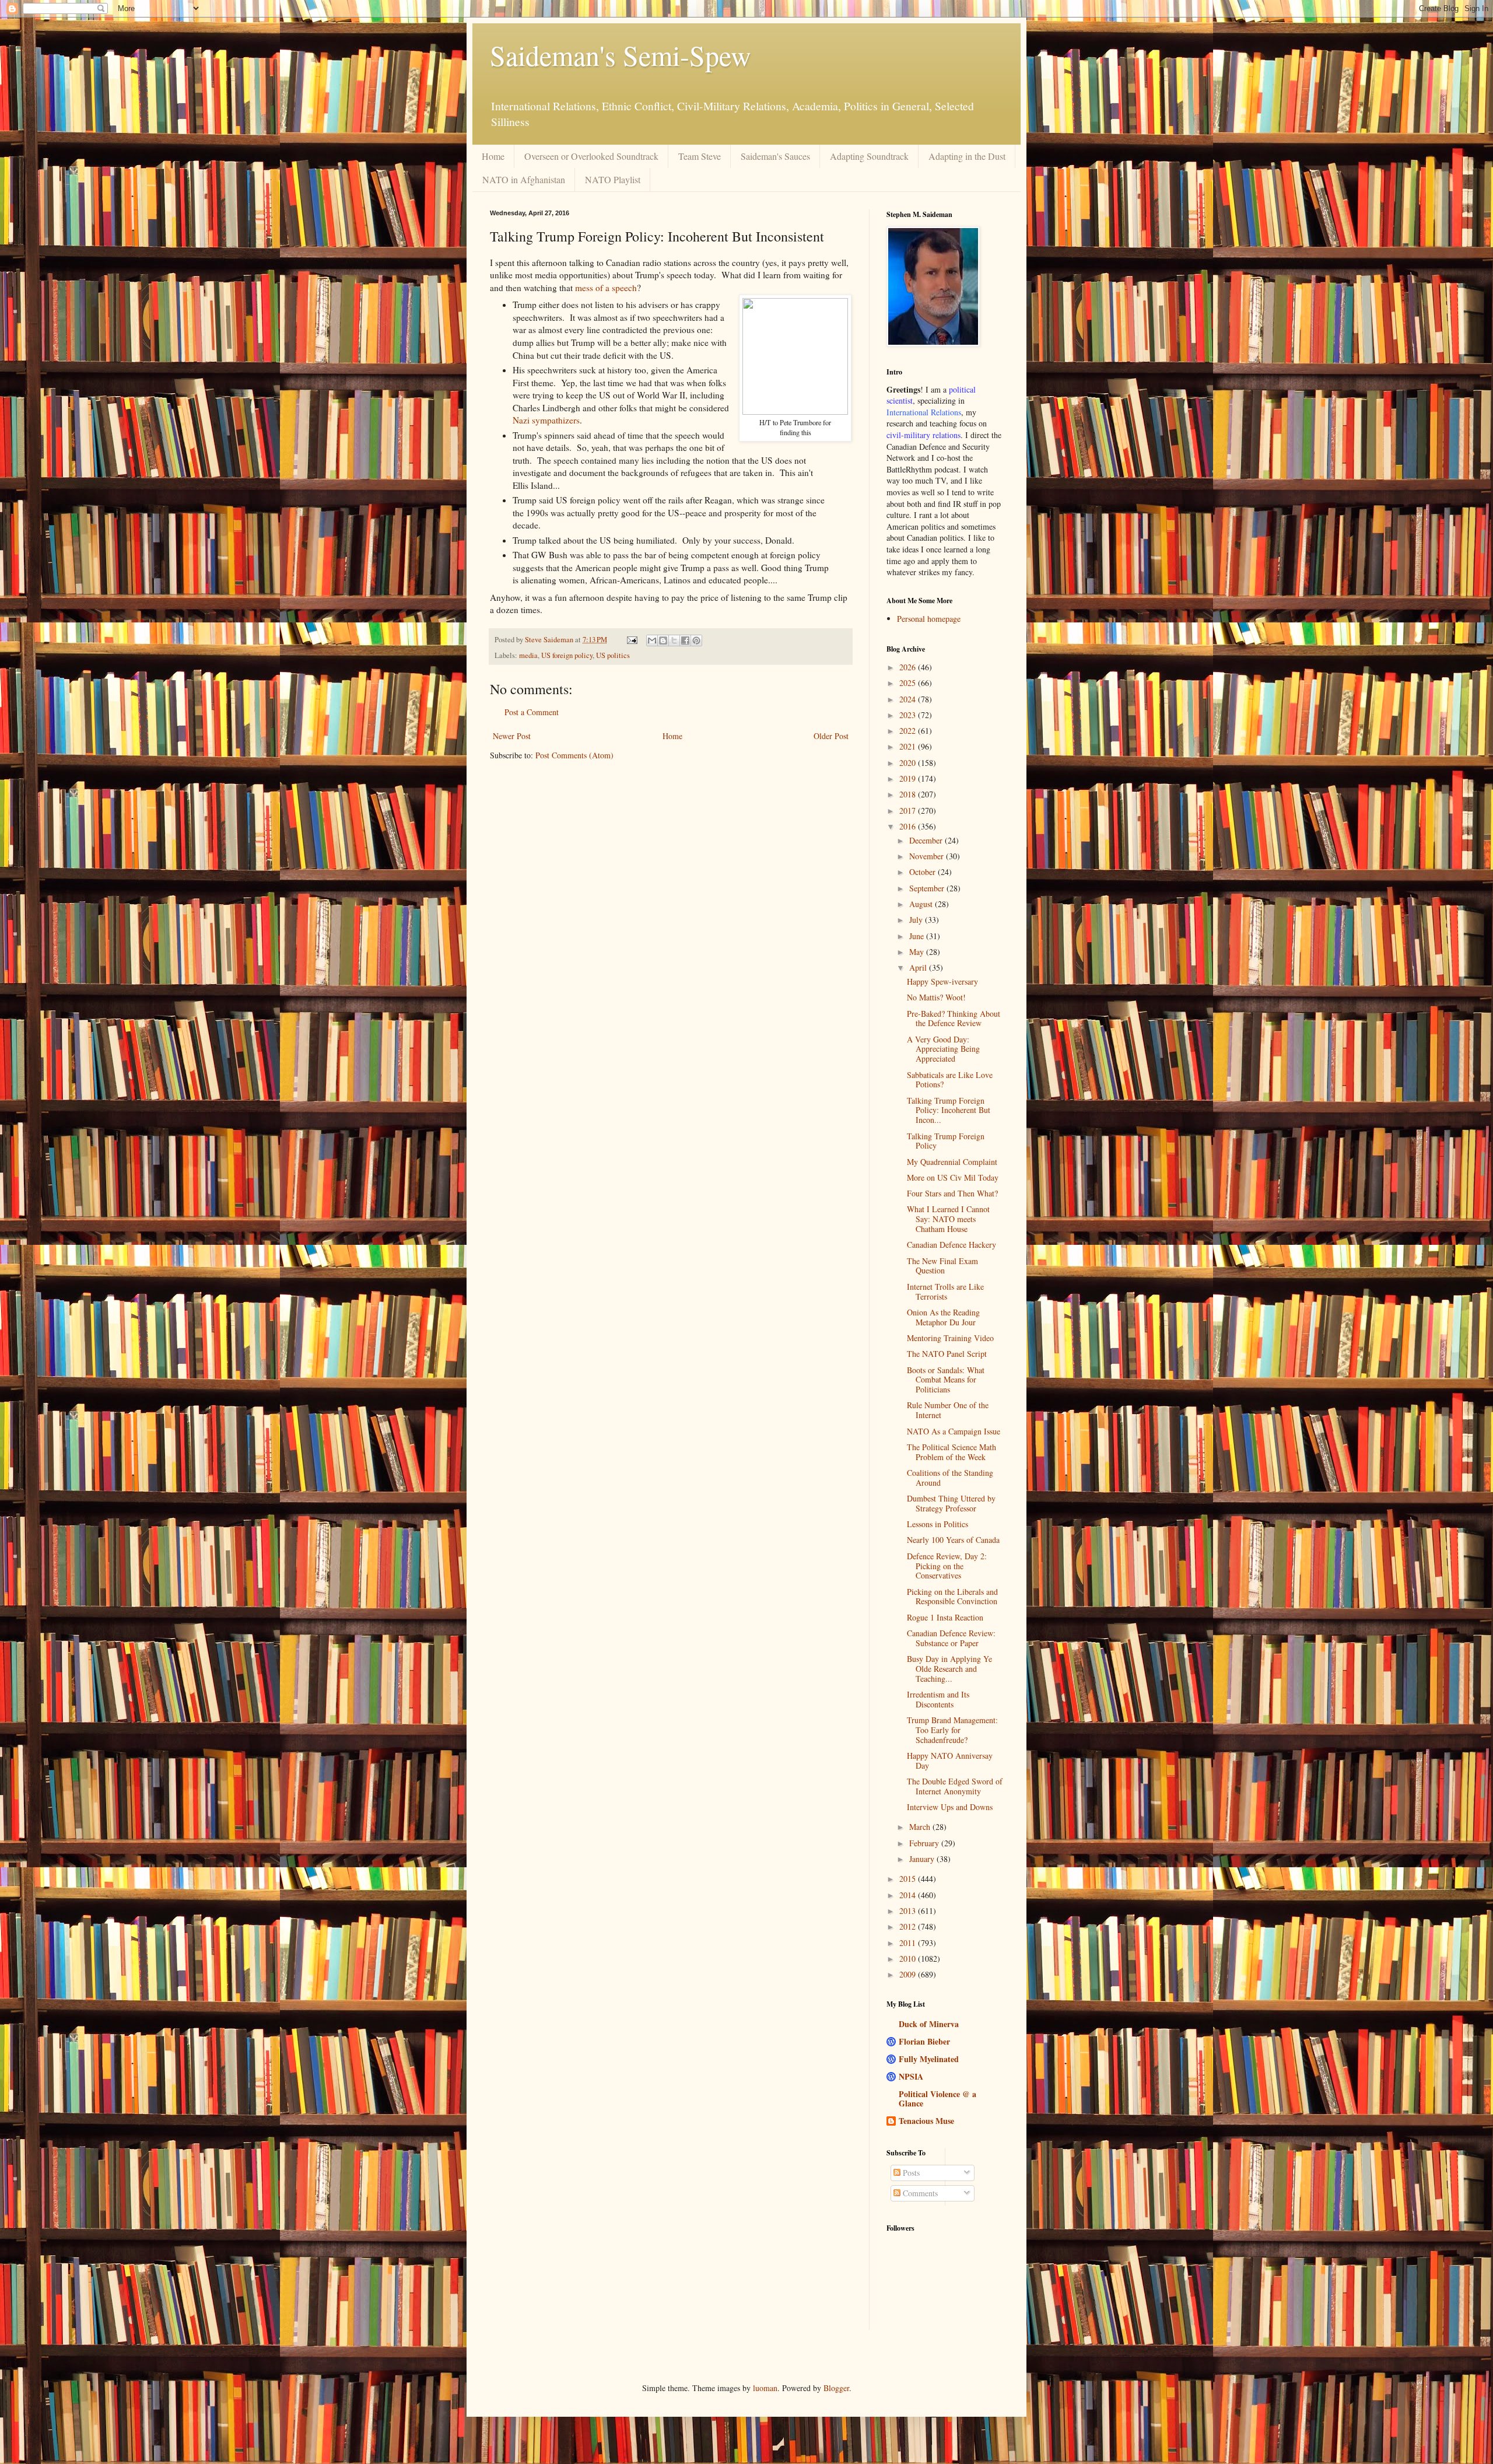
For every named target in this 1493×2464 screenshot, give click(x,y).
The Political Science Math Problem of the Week (951, 1452)
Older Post (831, 736)
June (918, 936)
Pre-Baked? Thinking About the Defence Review (954, 1019)
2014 (909, 1895)
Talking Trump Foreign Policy (946, 1141)
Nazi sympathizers (546, 420)
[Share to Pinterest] (696, 640)
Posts (910, 2173)
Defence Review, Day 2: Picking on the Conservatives (947, 1566)
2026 (909, 667)
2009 (909, 1974)
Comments (919, 2193)
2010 (909, 1959)
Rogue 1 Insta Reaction (945, 1617)
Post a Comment (532, 712)
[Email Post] (631, 640)
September (928, 888)
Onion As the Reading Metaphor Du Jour (943, 1317)
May (918, 952)
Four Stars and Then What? (952, 1193)
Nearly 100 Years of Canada (953, 1540)
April (919, 967)
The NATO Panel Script (947, 1354)
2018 (909, 794)
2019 (909, 778)
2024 (909, 699)
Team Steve (700, 156)
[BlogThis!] (663, 640)
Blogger (836, 2388)
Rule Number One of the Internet (948, 1410)
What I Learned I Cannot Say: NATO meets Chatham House (948, 1219)
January (923, 1859)
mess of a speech (606, 288)
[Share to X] (674, 640)
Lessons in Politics (937, 1524)
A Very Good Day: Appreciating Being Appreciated (943, 1049)
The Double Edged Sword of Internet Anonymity (955, 1786)
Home (493, 156)
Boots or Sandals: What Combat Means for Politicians (946, 1380)
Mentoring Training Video (950, 1338)
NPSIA (911, 2076)
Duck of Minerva (929, 2024)
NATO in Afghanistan (524, 179)
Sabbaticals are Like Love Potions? (950, 1080)
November (928, 856)
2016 (909, 826)
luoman (765, 2388)
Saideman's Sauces (775, 156)
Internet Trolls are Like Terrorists (945, 1291)
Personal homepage (929, 619)
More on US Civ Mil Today (953, 1177)
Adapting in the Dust (967, 156)
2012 (909, 1926)
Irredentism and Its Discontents (938, 1699)
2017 (909, 811)
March (921, 1827)
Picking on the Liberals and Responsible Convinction (952, 1597)
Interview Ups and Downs (950, 1807)
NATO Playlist (613, 179)
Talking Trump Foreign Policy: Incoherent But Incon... (949, 1110)
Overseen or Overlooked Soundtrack (591, 156)
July (917, 920)
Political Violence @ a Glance (937, 2099)
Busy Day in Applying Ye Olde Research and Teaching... (949, 1669)
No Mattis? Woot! (936, 997)
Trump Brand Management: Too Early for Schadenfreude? (952, 1730)
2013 (909, 1911)
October (924, 872)
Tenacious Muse (926, 2121)
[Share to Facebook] (685, 640)
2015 (909, 1879)
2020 (909, 763)
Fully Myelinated (929, 2059)
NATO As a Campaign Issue (954, 1431)
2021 (909, 746)
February (925, 1843)
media (528, 655)
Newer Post (512, 736)
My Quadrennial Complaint (952, 1162)
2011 (909, 1943)
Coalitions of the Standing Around (950, 1478)
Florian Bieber (924, 2041)
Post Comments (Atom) (574, 755)
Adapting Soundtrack (869, 156)
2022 (909, 731)
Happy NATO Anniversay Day (950, 1760)
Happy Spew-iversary (942, 981)
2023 (909, 715)
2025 (909, 683)
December (927, 840)
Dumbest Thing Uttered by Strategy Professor (951, 1503)
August (922, 904)
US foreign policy (567, 655)
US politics (613, 655)
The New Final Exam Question (942, 1266)
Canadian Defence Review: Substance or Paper (951, 1638)
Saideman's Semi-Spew (621, 55)
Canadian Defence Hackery (951, 1245)
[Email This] (652, 640)
